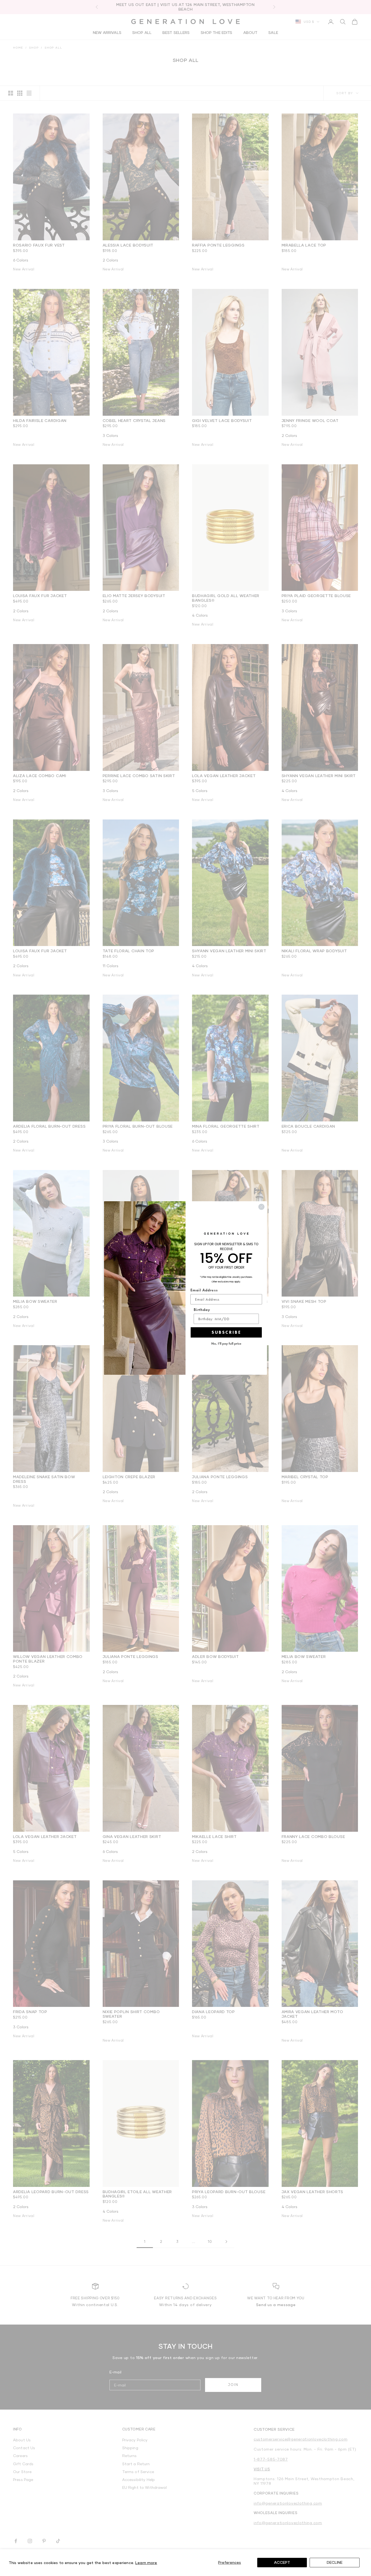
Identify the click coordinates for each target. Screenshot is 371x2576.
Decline (335, 2562)
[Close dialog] (261, 1207)
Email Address (204, 1290)
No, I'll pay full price (226, 1344)
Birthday (202, 1310)
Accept (282, 2562)
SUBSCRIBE (226, 1332)
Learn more (146, 2563)
